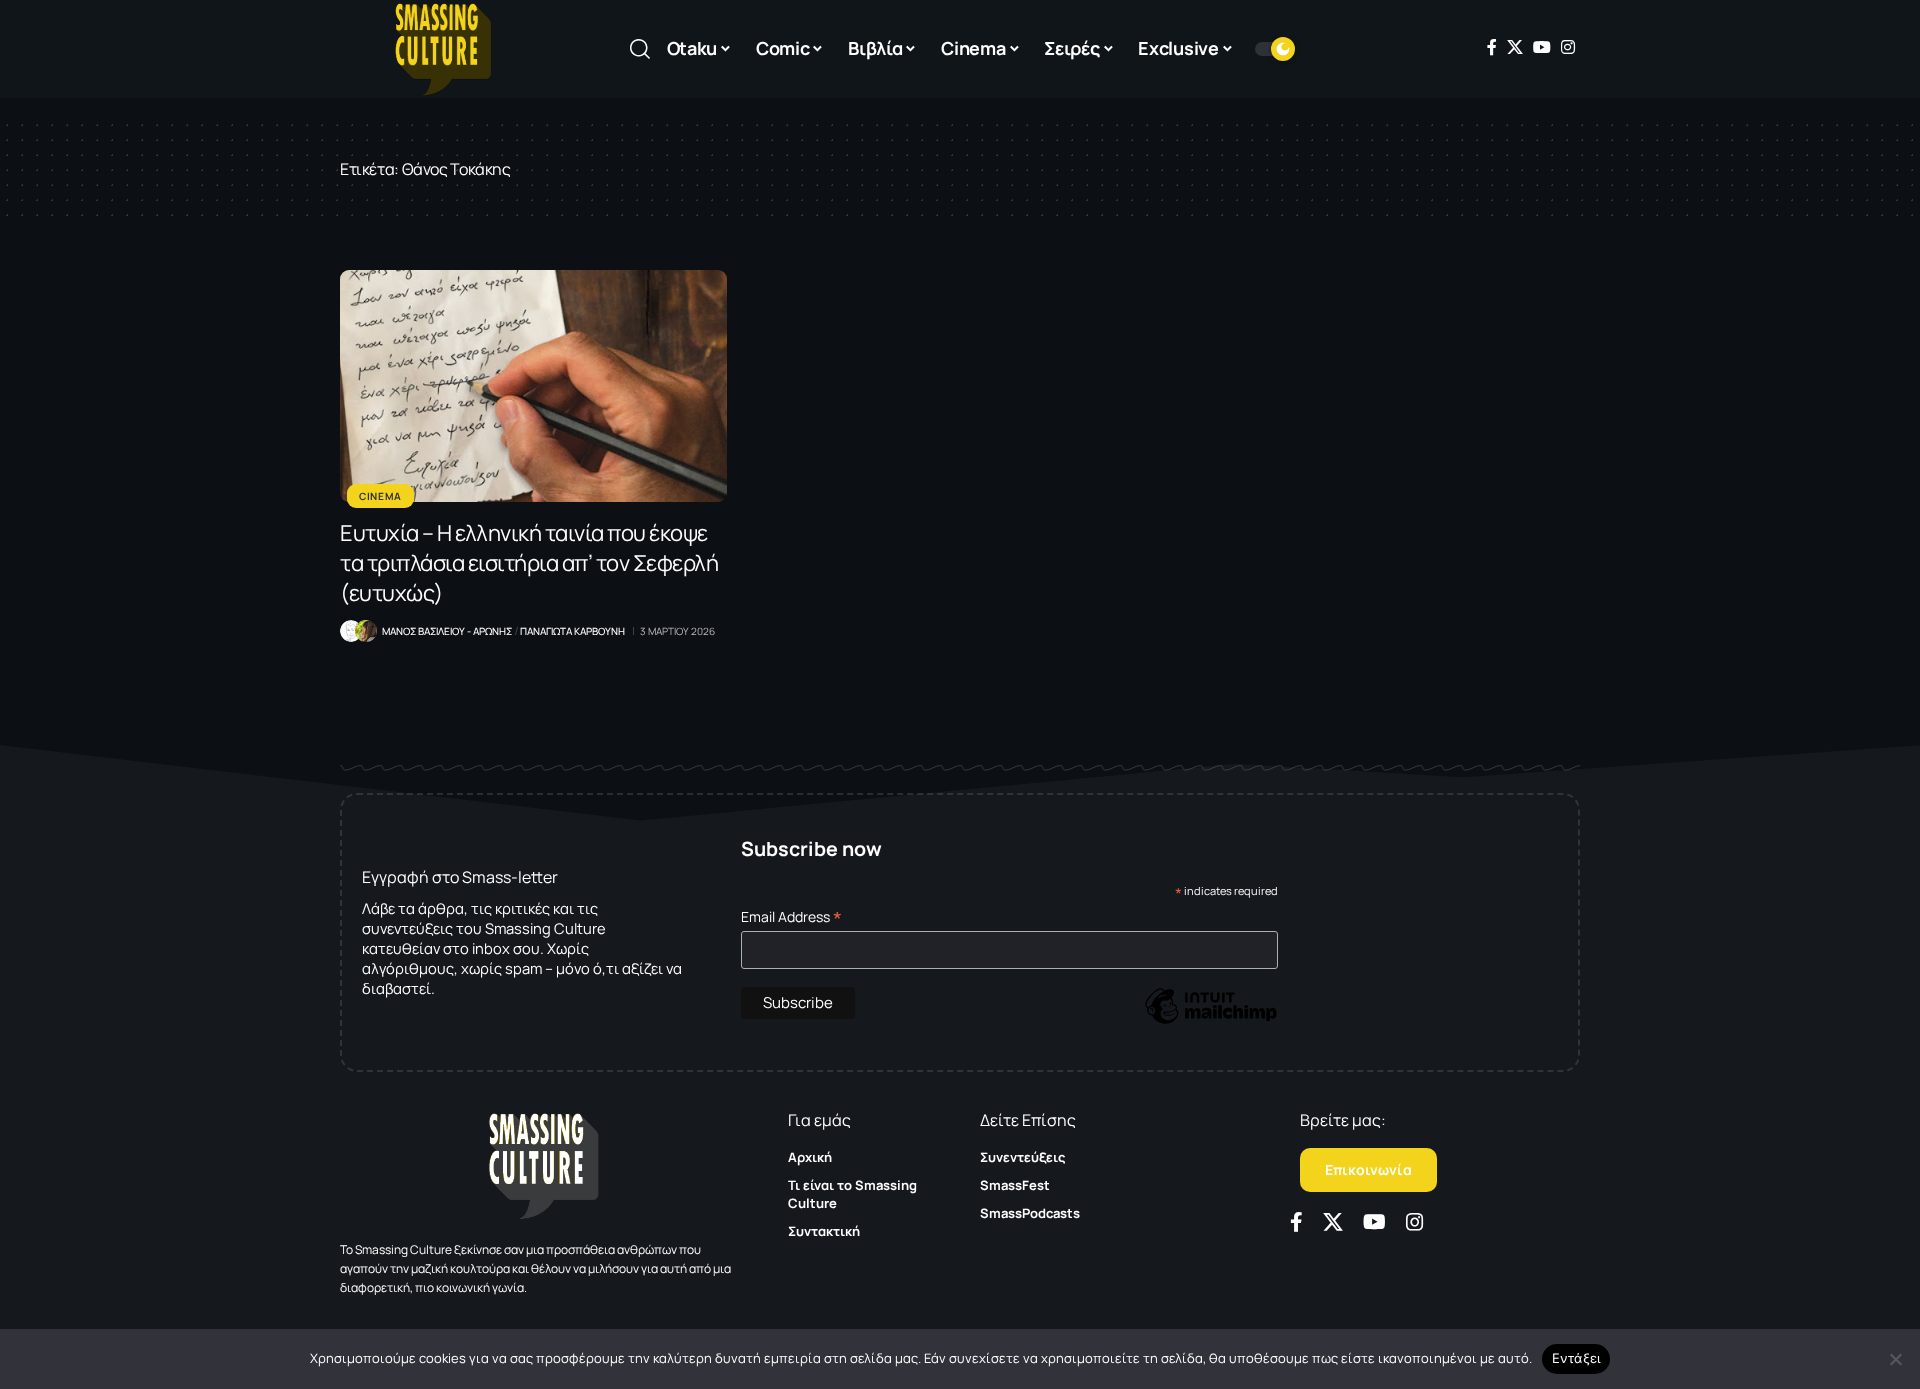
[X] (1515, 47)
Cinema (380, 496)
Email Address (791, 916)
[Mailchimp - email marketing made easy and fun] (1211, 1020)
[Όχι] (1895, 1359)
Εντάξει (1576, 1358)
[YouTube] (1542, 47)
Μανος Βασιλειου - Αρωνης (447, 631)
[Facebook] (1492, 47)
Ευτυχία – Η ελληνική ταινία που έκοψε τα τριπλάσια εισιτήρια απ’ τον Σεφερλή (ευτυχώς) (529, 563)
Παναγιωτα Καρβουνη (572, 631)
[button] (640, 49)
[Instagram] (1568, 47)
